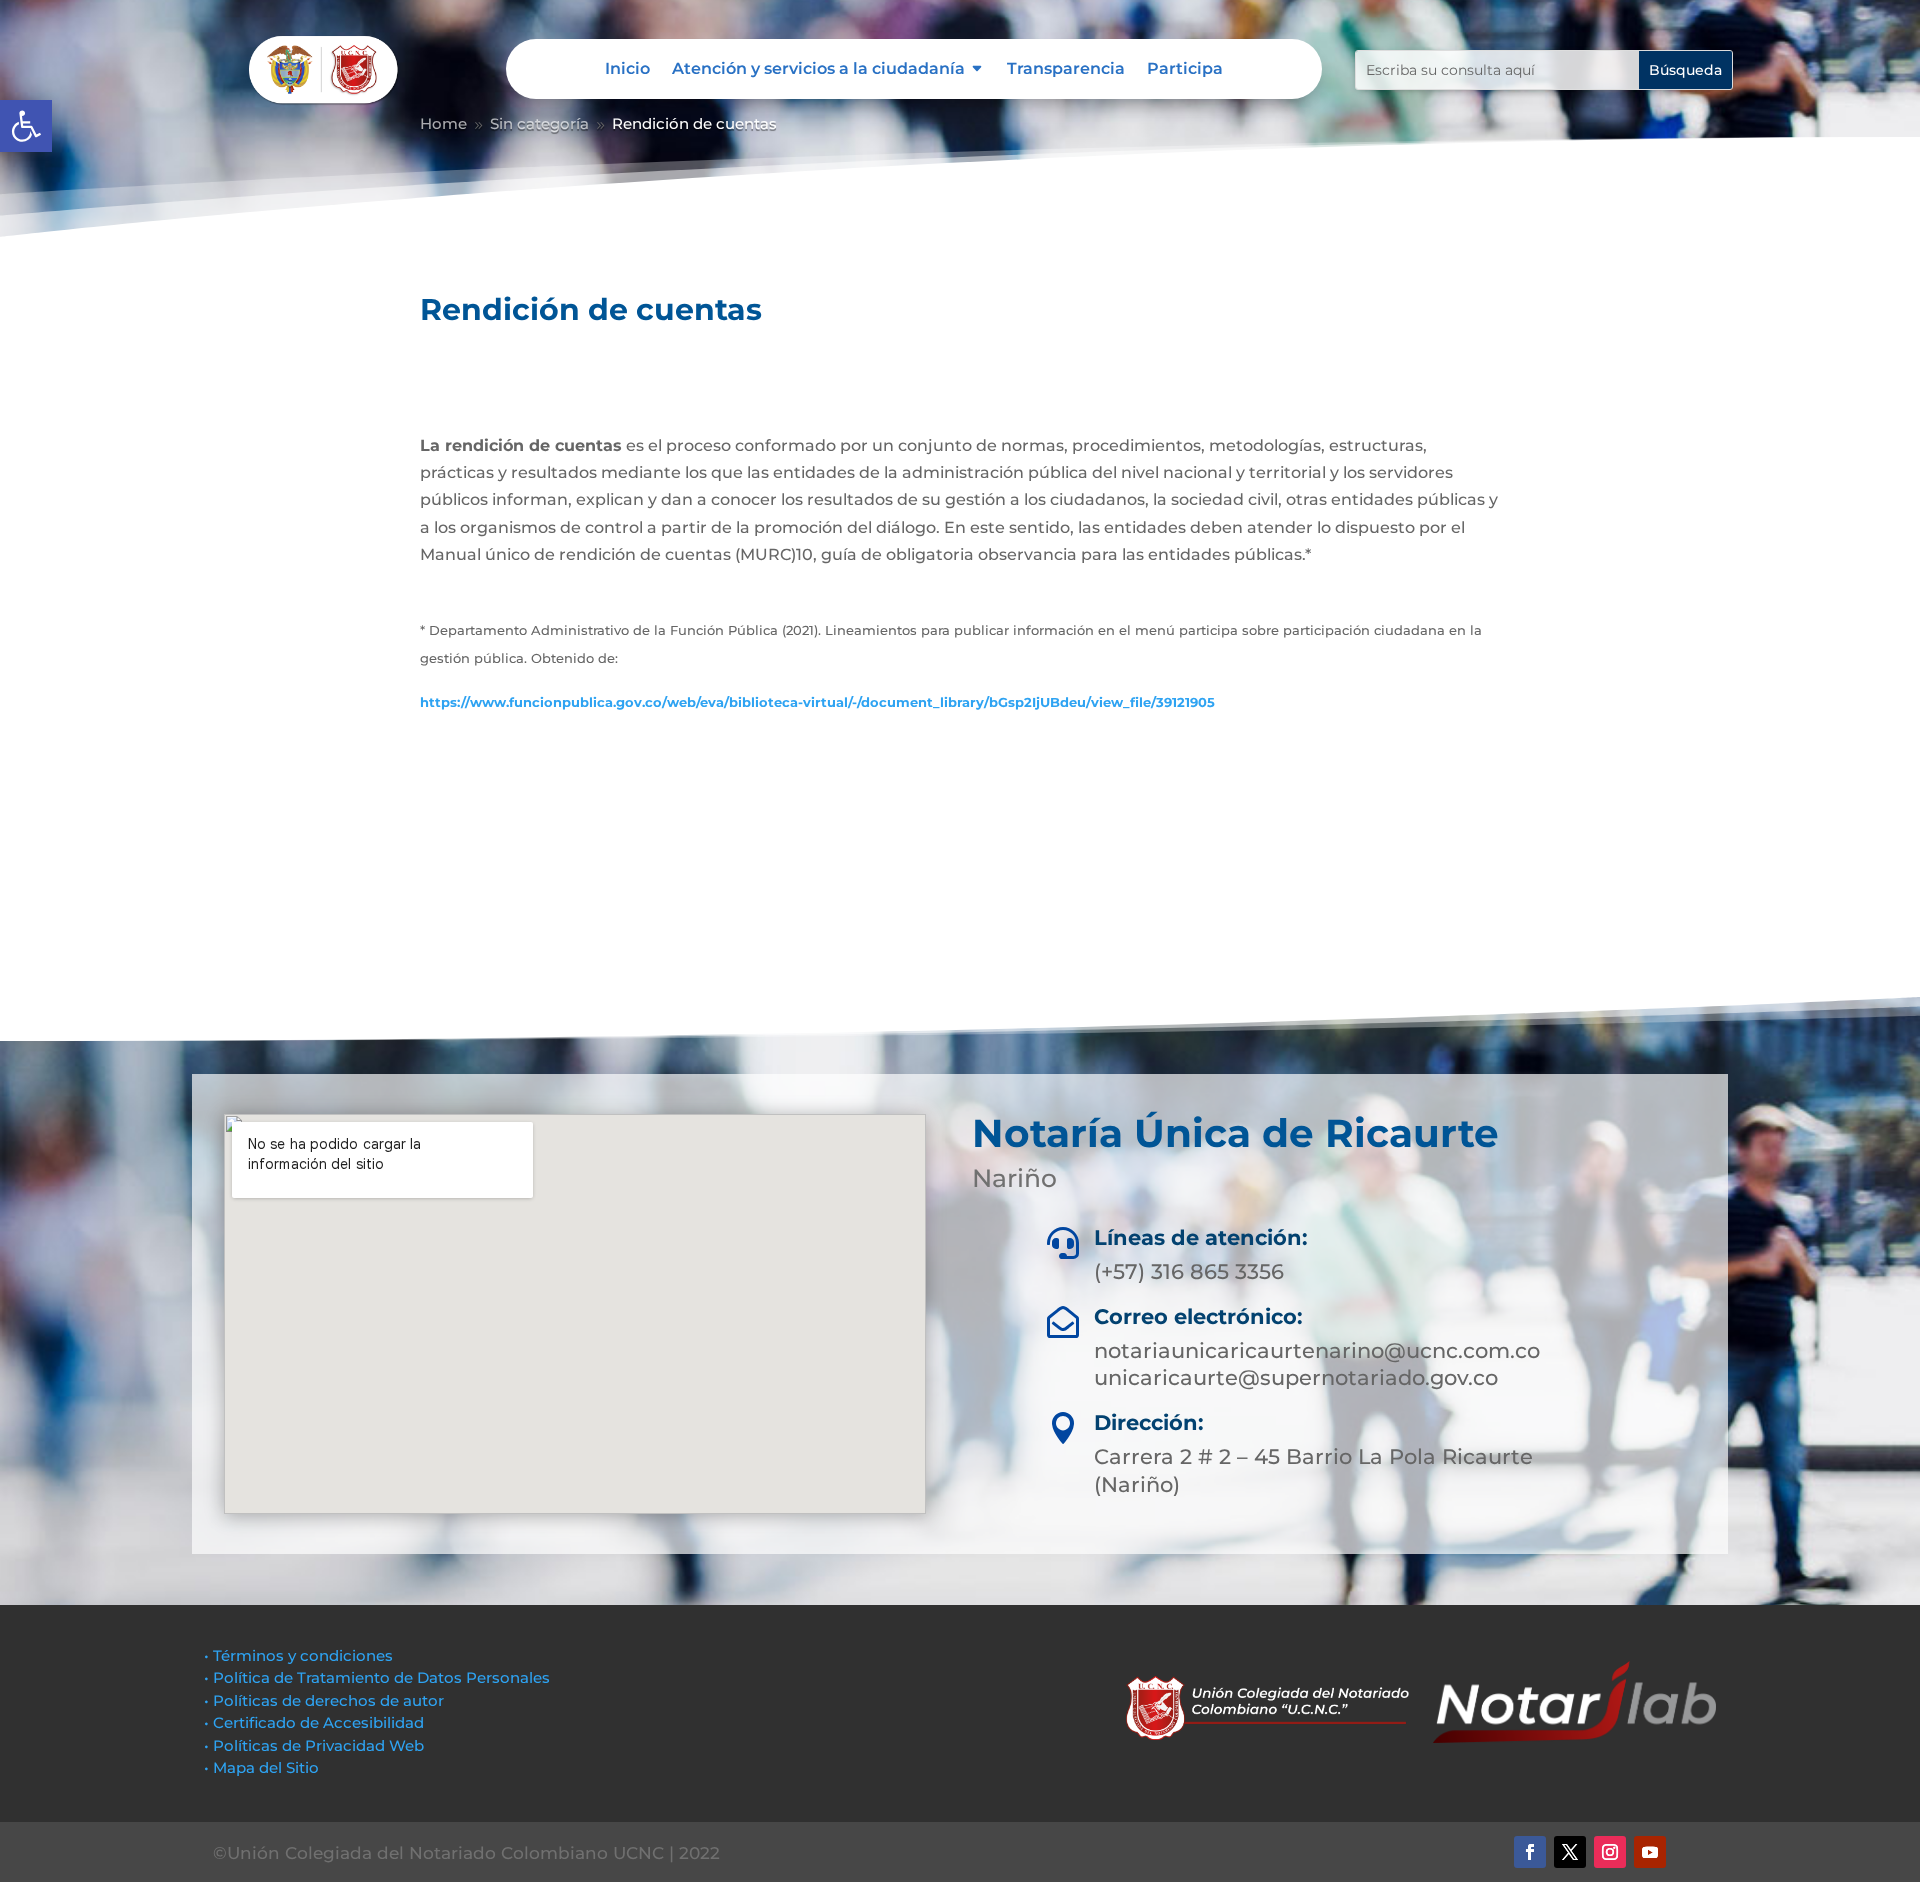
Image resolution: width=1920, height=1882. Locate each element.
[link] (26, 126)
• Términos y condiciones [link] (298, 1655)
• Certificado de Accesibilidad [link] (314, 1722)
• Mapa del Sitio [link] (263, 1767)
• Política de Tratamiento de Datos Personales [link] (377, 1677)
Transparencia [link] (1066, 70)
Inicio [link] (627, 70)
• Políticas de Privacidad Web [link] (314, 1745)
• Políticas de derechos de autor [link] (324, 1700)
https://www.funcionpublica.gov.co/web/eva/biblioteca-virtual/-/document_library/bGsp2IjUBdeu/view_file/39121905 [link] (817, 702)
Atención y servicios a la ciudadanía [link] (818, 70)
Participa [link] (1185, 70)
